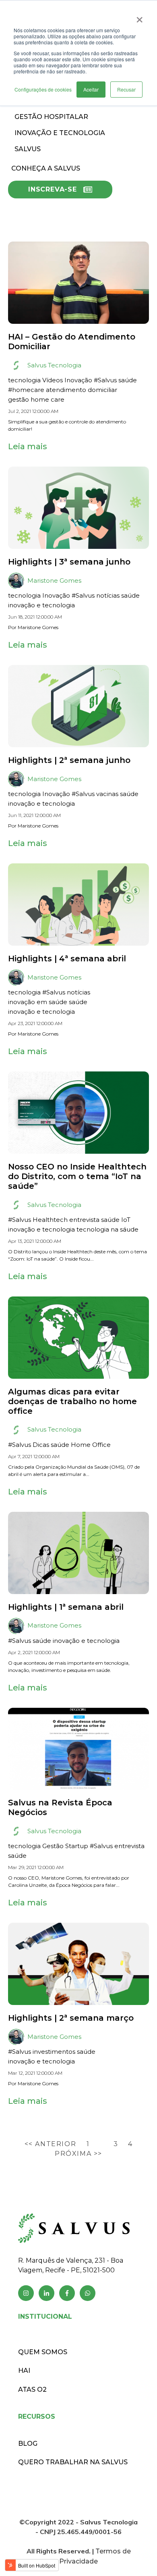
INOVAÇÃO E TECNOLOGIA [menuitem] (60, 133)
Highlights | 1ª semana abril (66, 1607)
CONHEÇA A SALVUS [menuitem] (46, 168)
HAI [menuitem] (24, 2371)
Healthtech (50, 1220)
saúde (128, 380)
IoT (126, 1220)
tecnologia (24, 380)
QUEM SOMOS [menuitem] (43, 2352)
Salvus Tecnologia (54, 365)
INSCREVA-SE (53, 189)
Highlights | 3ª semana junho (69, 562)
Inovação (78, 380)
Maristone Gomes (54, 580)
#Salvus (105, 380)
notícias (108, 595)
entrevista (84, 1220)
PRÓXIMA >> (78, 2154)
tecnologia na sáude (107, 1229)
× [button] (139, 17)
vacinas (107, 794)
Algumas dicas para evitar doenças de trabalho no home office (72, 1401)
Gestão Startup (65, 1846)
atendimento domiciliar (82, 390)
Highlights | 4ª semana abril (67, 959)
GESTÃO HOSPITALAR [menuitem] (51, 117)
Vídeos (53, 380)
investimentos (54, 2052)
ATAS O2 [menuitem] (32, 2389)
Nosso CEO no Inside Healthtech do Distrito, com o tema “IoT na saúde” (77, 1176)
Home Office (91, 1445)
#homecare (26, 390)
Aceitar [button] (91, 89)
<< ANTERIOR (52, 2144)
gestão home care (36, 399)
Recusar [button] (126, 89)
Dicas (41, 1445)
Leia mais (28, 446)
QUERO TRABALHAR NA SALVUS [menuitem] (73, 2462)
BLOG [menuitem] (28, 2444)
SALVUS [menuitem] (28, 149)
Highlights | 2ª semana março (71, 2018)
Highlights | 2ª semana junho (69, 760)
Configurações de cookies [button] (43, 89)
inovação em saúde (38, 1002)
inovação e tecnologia (41, 605)
